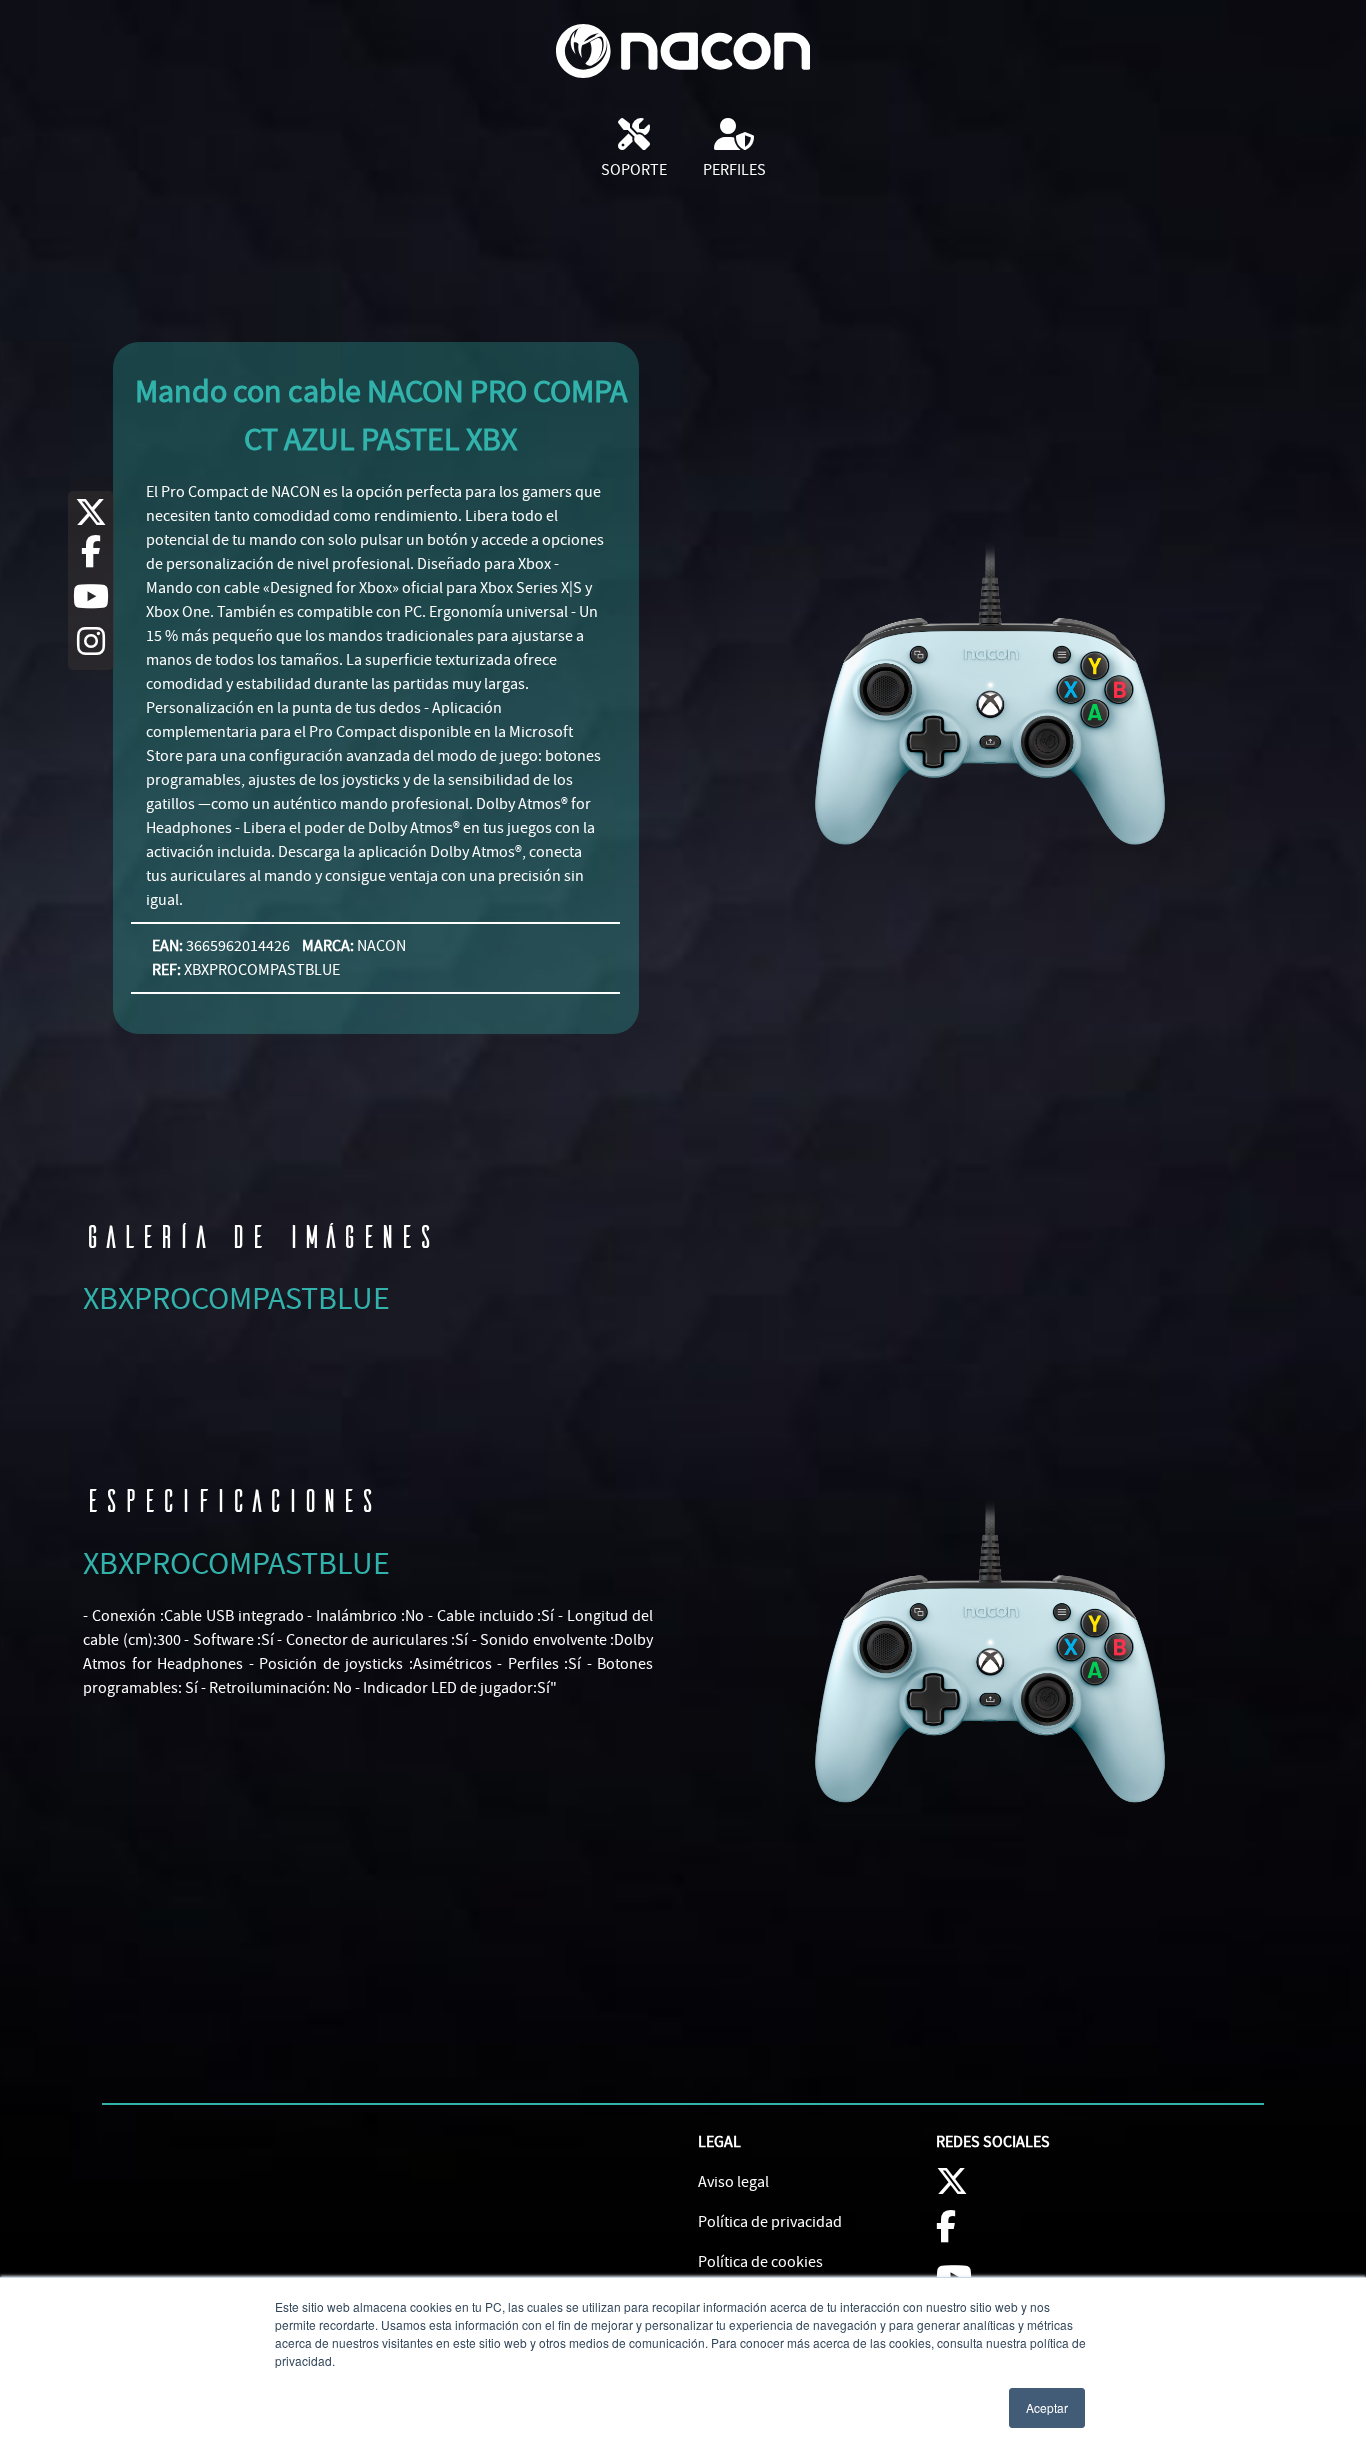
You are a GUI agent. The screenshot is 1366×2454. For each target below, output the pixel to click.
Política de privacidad (770, 2222)
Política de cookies (760, 2262)
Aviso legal (733, 2182)
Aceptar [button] (1047, 2407)
